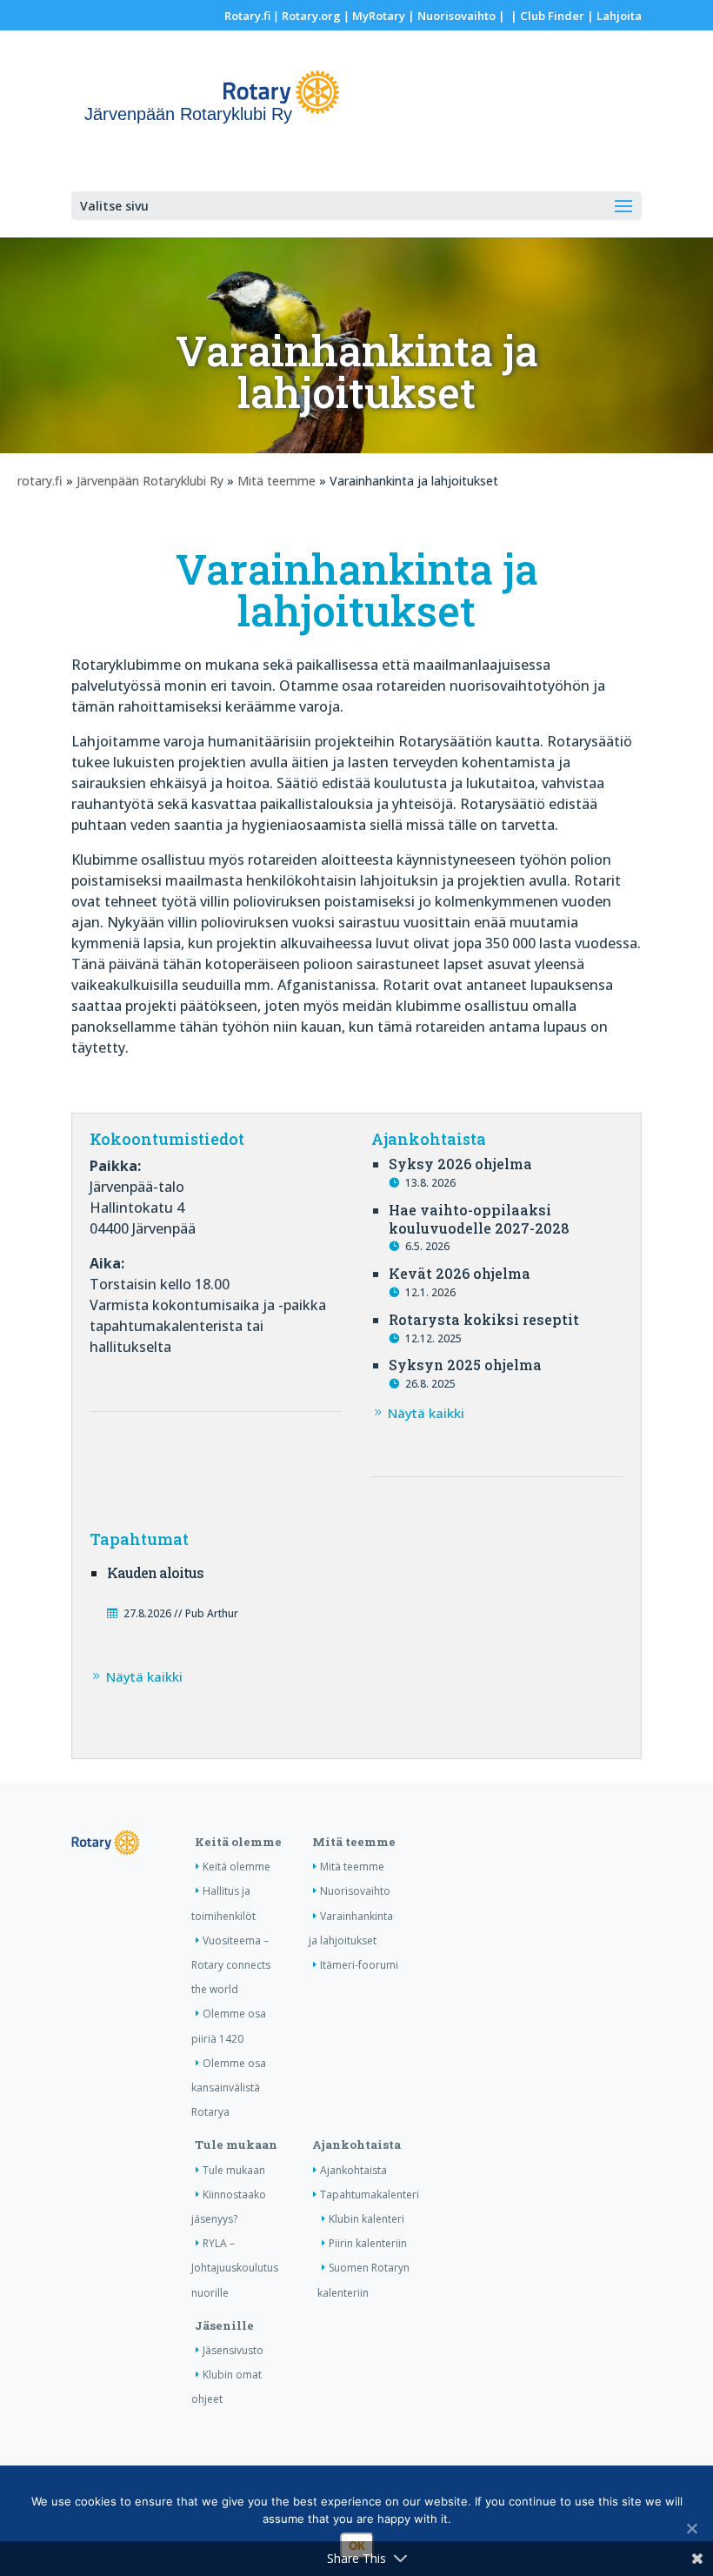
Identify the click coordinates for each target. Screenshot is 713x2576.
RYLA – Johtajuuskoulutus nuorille (235, 2268)
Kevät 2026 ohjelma (460, 1273)
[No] (691, 2528)
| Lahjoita (613, 16)
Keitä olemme (238, 1842)
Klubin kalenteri (366, 2219)
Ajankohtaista (356, 2144)
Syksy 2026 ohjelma (460, 1164)
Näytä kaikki (426, 1413)
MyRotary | (385, 16)
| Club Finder (546, 16)
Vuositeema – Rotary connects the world (231, 1965)
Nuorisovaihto (456, 16)
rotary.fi (40, 481)
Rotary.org (311, 16)
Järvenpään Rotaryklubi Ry (150, 481)
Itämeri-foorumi (359, 1965)
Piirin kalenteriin (368, 2243)
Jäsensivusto (233, 2350)
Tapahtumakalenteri (370, 2195)
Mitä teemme (277, 481)
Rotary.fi (247, 16)
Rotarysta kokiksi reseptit (484, 1319)
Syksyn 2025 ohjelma (465, 1365)
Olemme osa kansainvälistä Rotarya (229, 2088)
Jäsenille (224, 2325)
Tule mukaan (236, 2144)
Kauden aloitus (155, 1572)
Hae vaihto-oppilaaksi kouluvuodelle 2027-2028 (479, 1219)
